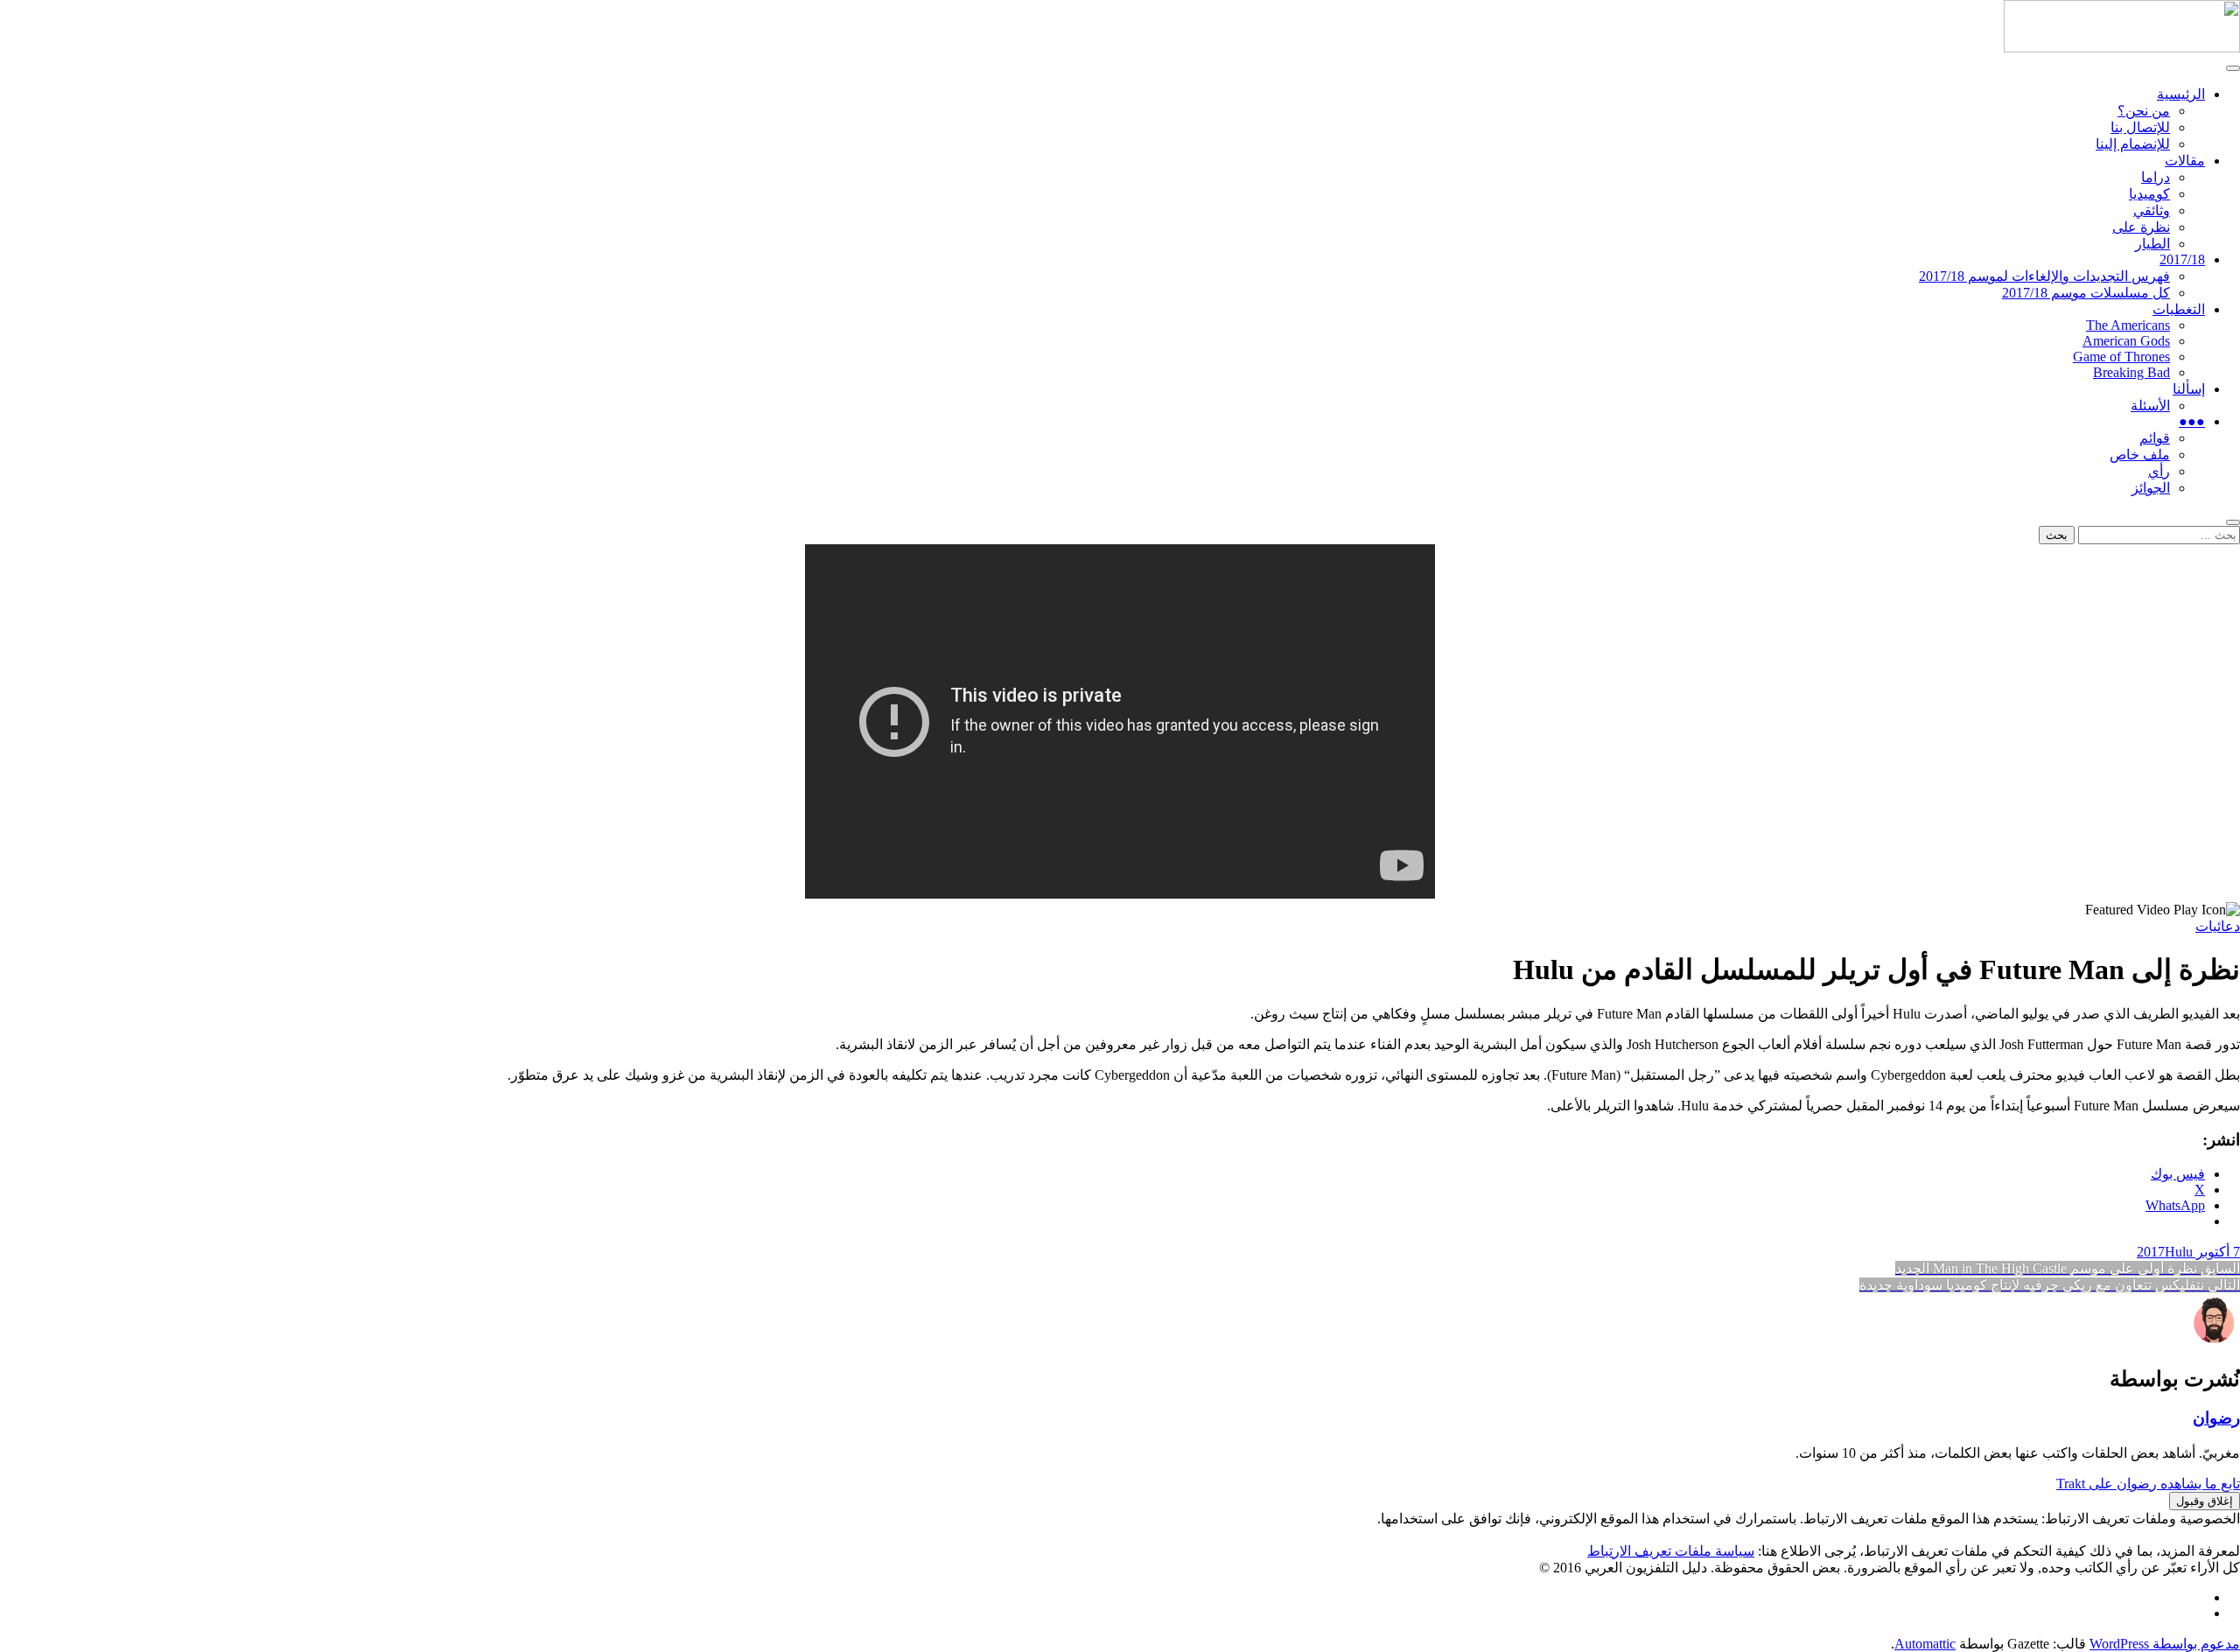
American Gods (2126, 341)
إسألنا (2189, 389)
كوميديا (2149, 194)
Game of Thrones (2121, 357)
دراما (2156, 177)
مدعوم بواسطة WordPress (2165, 1644)
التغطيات (2179, 309)
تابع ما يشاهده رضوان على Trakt (2148, 1484)
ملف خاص (2140, 455)
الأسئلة (2150, 406)
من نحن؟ (2144, 111)
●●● (2192, 421)
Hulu (2179, 1252)
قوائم (2155, 438)
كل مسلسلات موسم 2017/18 (2086, 293)
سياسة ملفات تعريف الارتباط (1671, 1551)
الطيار (2152, 244)
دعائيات (2218, 926)
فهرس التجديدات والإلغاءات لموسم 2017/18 (2044, 276)
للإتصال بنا (2140, 127)
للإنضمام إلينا (2133, 144)
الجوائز (2151, 488)
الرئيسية (2181, 94)
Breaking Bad (2131, 372)
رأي (2159, 471)
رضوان (2216, 1418)
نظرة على (2141, 227)
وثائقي (2152, 210)
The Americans (2128, 325)
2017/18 (2182, 259)
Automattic (1925, 1644)
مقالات (2185, 161)
